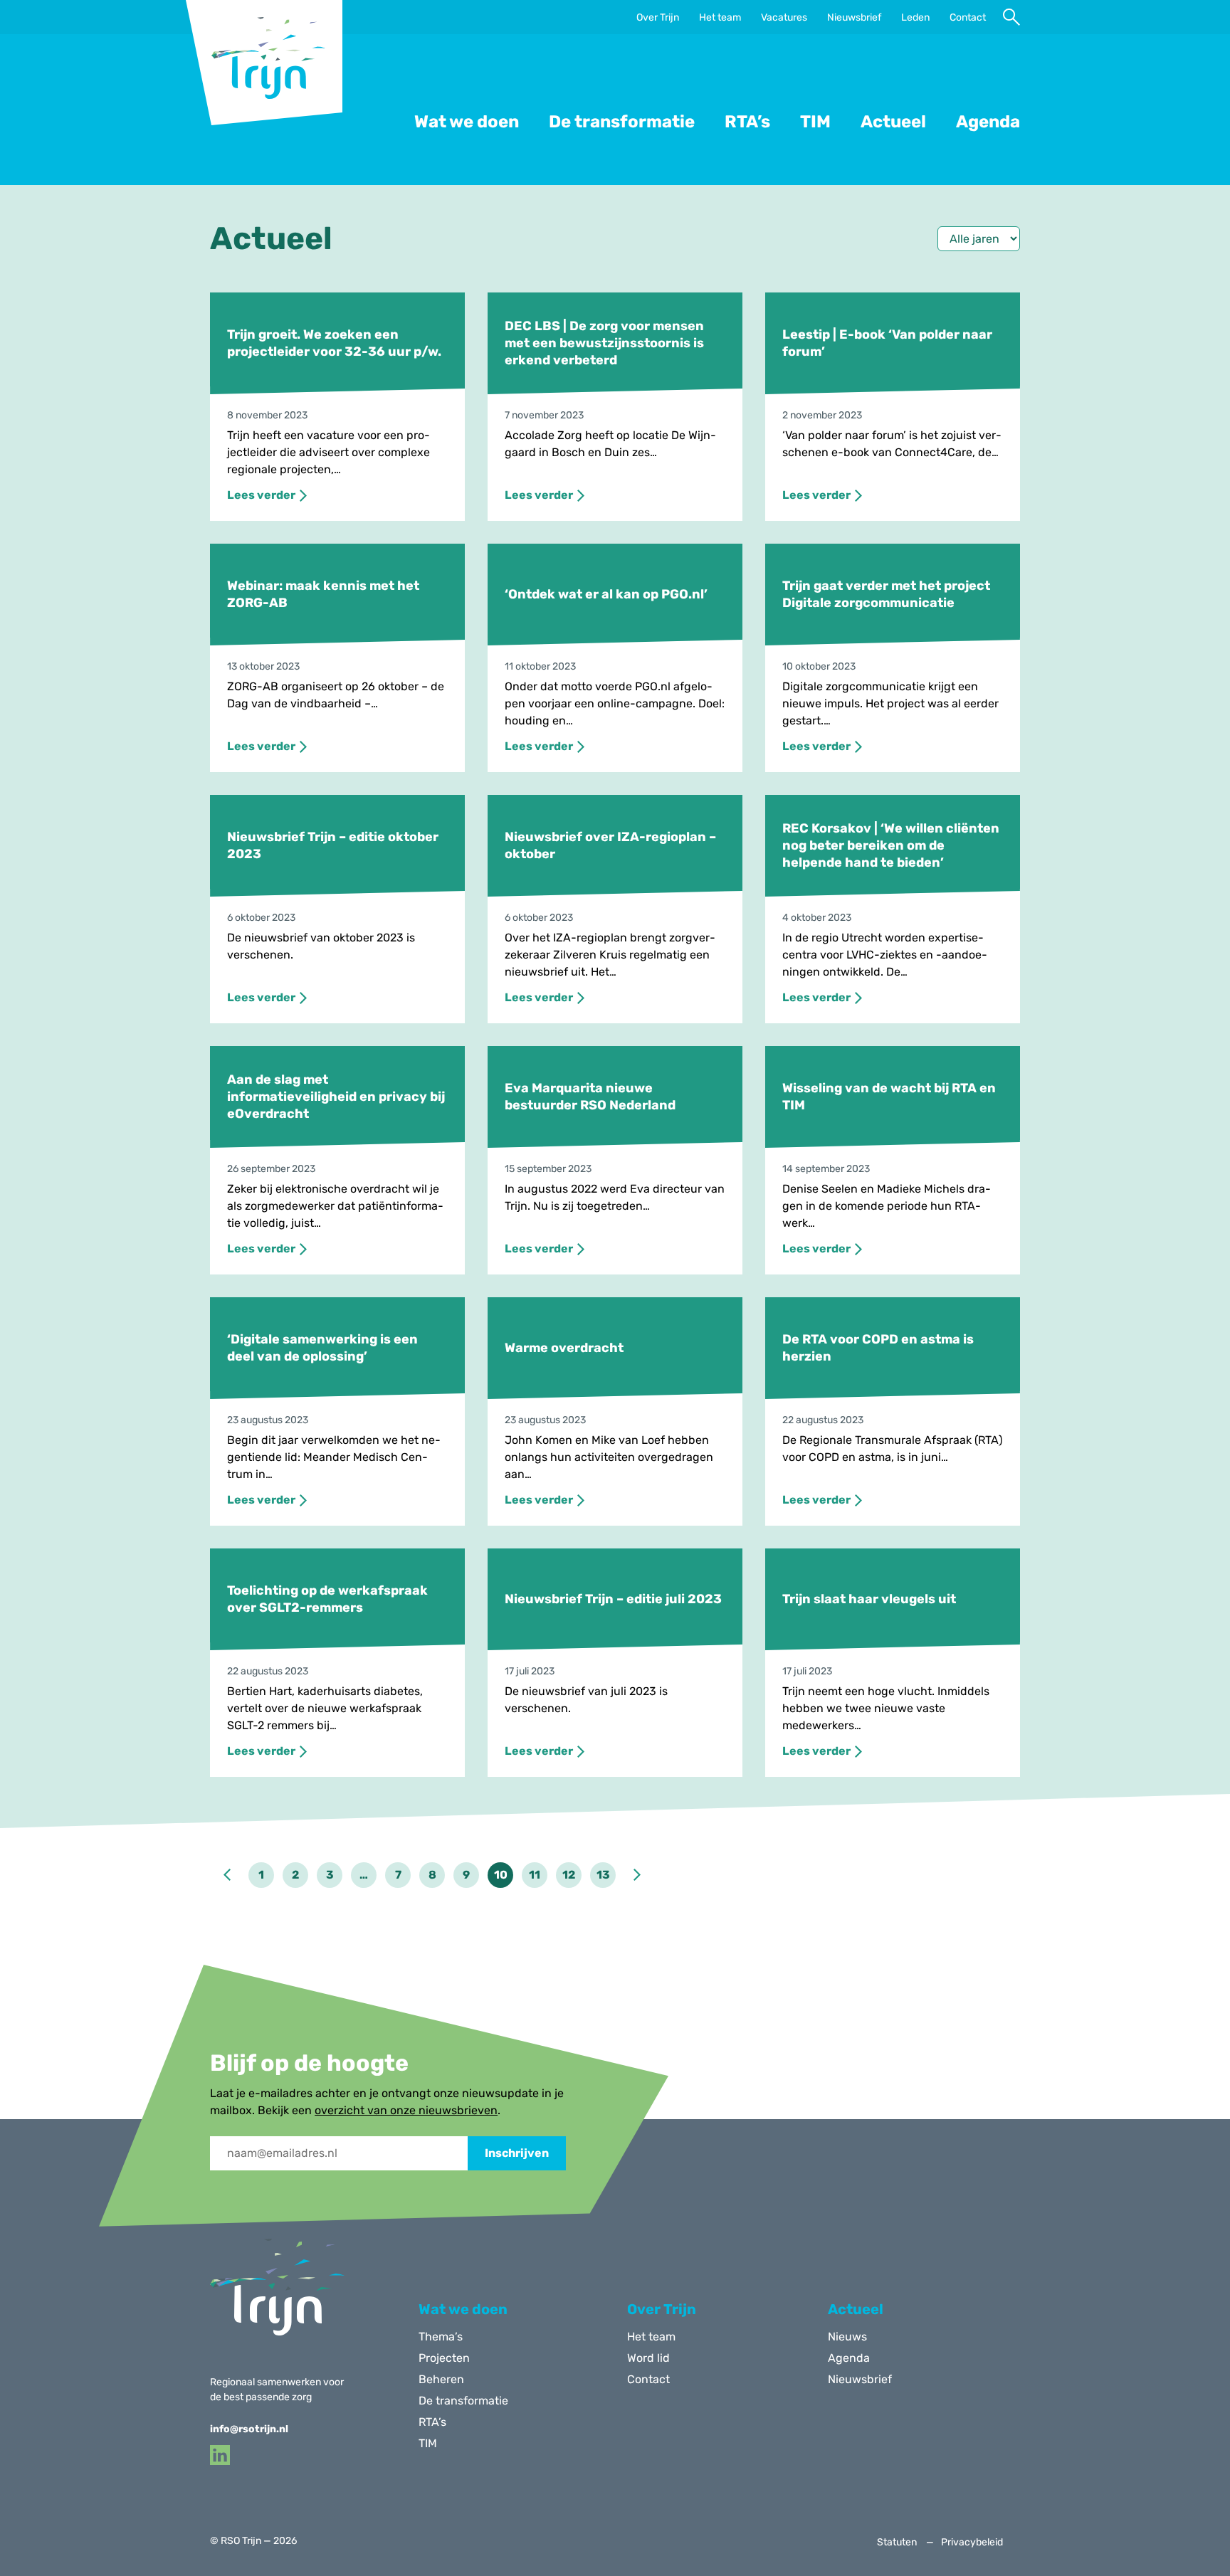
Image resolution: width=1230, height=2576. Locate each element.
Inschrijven (517, 2153)
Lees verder (261, 495)
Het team (720, 18)
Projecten (444, 2358)
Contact (968, 18)
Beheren (441, 2379)
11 (535, 1875)
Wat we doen (467, 122)
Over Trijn (658, 18)
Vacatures (784, 18)
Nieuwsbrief (854, 18)
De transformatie (622, 122)
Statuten (897, 2543)
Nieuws (847, 2337)
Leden (915, 18)
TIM (815, 122)
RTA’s (747, 122)
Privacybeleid (972, 2543)
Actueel (893, 122)
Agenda (988, 122)
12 (569, 1875)
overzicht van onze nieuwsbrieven (406, 2110)
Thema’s (441, 2337)
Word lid (648, 2358)
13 (603, 1875)
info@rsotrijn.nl (249, 2429)
